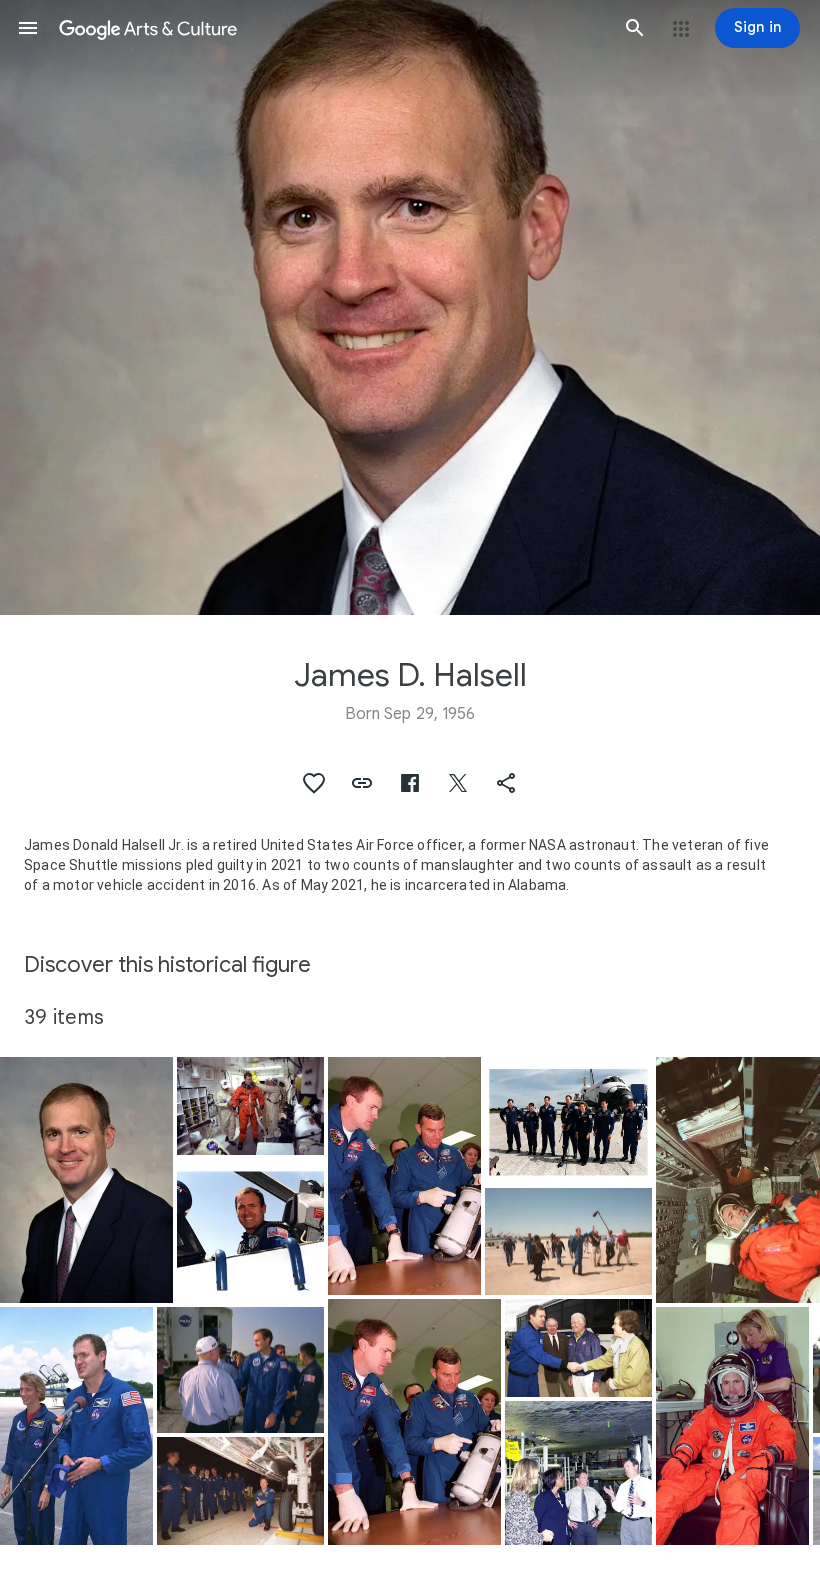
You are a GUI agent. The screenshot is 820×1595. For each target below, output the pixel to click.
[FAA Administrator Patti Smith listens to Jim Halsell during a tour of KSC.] (578, 1473)
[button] (28, 28)
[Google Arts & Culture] (331, 28)
